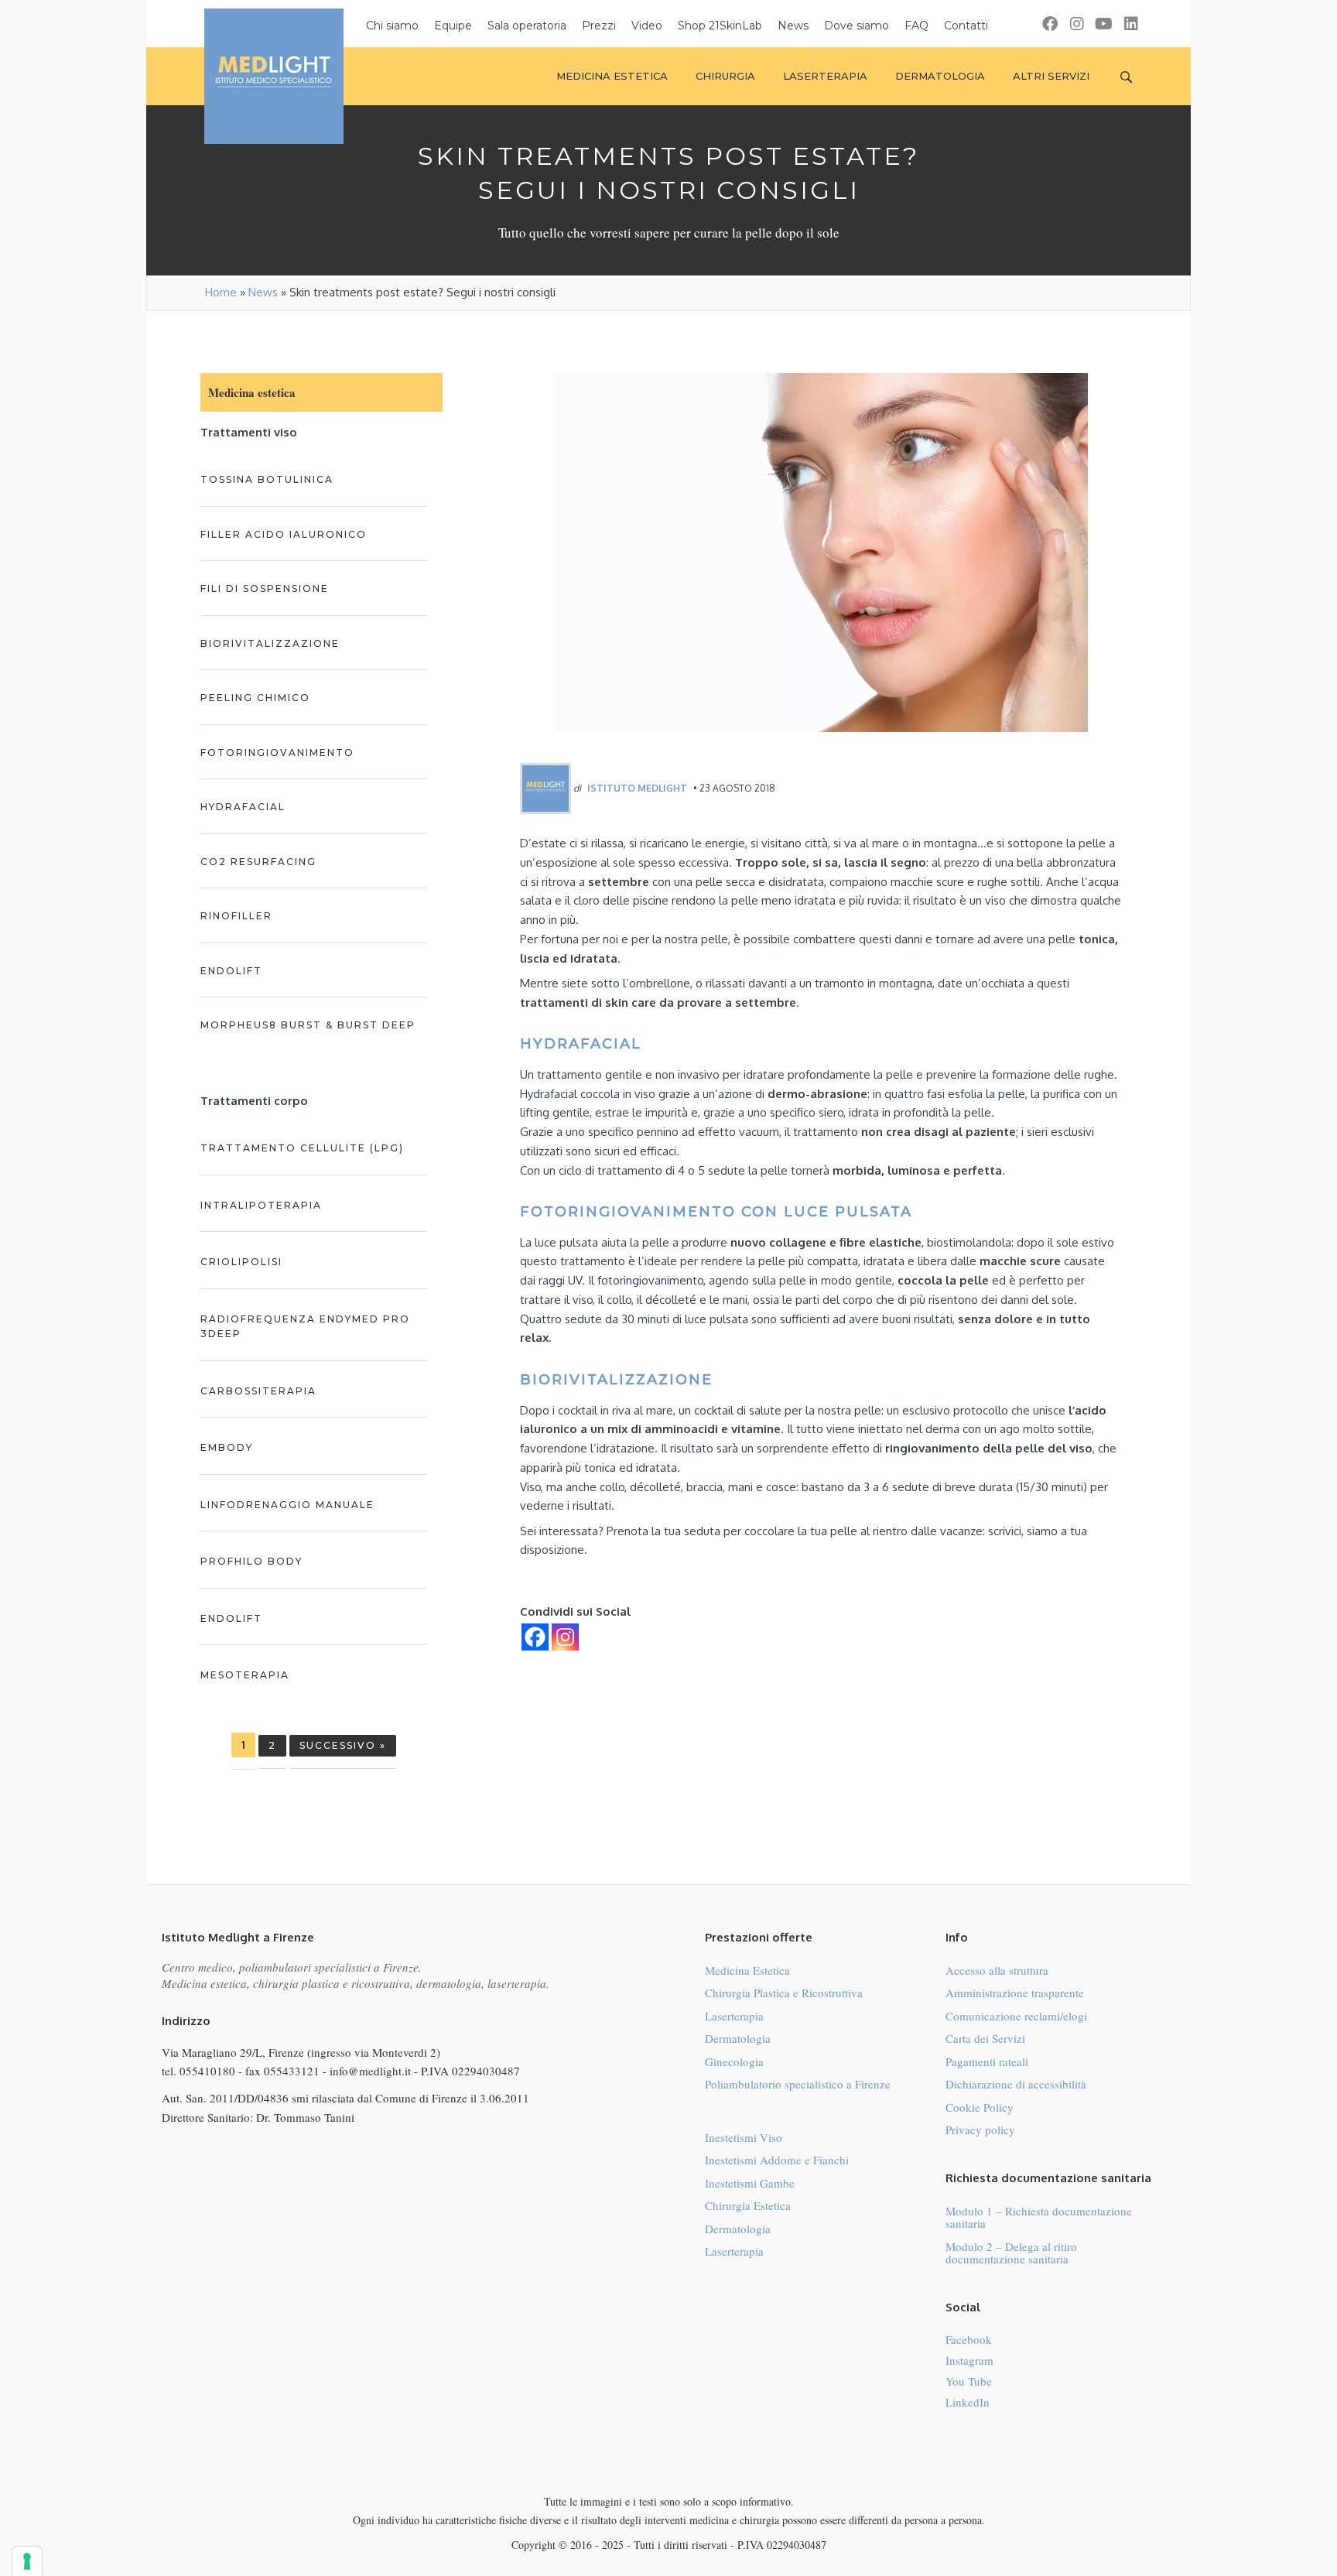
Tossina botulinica (267, 479)
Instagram (969, 2360)
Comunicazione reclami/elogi (1016, 2016)
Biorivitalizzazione (270, 643)
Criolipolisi (241, 1262)
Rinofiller (236, 916)
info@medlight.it (370, 2071)
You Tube (969, 2381)
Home (221, 292)
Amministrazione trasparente (1015, 1993)
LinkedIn (968, 2402)
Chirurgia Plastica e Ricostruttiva (784, 1993)
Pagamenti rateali (987, 2061)
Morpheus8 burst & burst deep (308, 1025)
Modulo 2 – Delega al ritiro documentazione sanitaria (1011, 2253)
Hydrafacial (243, 807)
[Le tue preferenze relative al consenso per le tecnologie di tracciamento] (27, 2561)
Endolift (231, 971)
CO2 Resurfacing (258, 862)
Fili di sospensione (265, 588)
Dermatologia (738, 2038)
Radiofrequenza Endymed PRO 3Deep (305, 1327)
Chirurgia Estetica (748, 2205)
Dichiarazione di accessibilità (1016, 2084)
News (263, 292)
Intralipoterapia (261, 1205)
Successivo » (343, 1745)
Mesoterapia (245, 1675)
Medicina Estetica (747, 1970)
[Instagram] (565, 1637)
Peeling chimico (255, 698)
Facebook (969, 2339)
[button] (1050, 24)
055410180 (207, 2071)
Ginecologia (734, 2061)
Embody (227, 1447)
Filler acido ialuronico (284, 534)
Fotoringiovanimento (277, 753)
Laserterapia (734, 2016)
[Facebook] (535, 1637)
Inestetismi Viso (744, 2137)
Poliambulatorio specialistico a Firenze (798, 2084)
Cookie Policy (980, 2107)
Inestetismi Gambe (750, 2183)
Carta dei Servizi (985, 2038)
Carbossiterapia (258, 1391)
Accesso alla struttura (997, 1970)
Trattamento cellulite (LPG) (302, 1148)
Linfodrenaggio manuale (287, 1505)
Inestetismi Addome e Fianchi (777, 2160)
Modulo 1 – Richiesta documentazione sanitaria (1039, 2217)
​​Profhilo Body (251, 1561)
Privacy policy (980, 2130)
